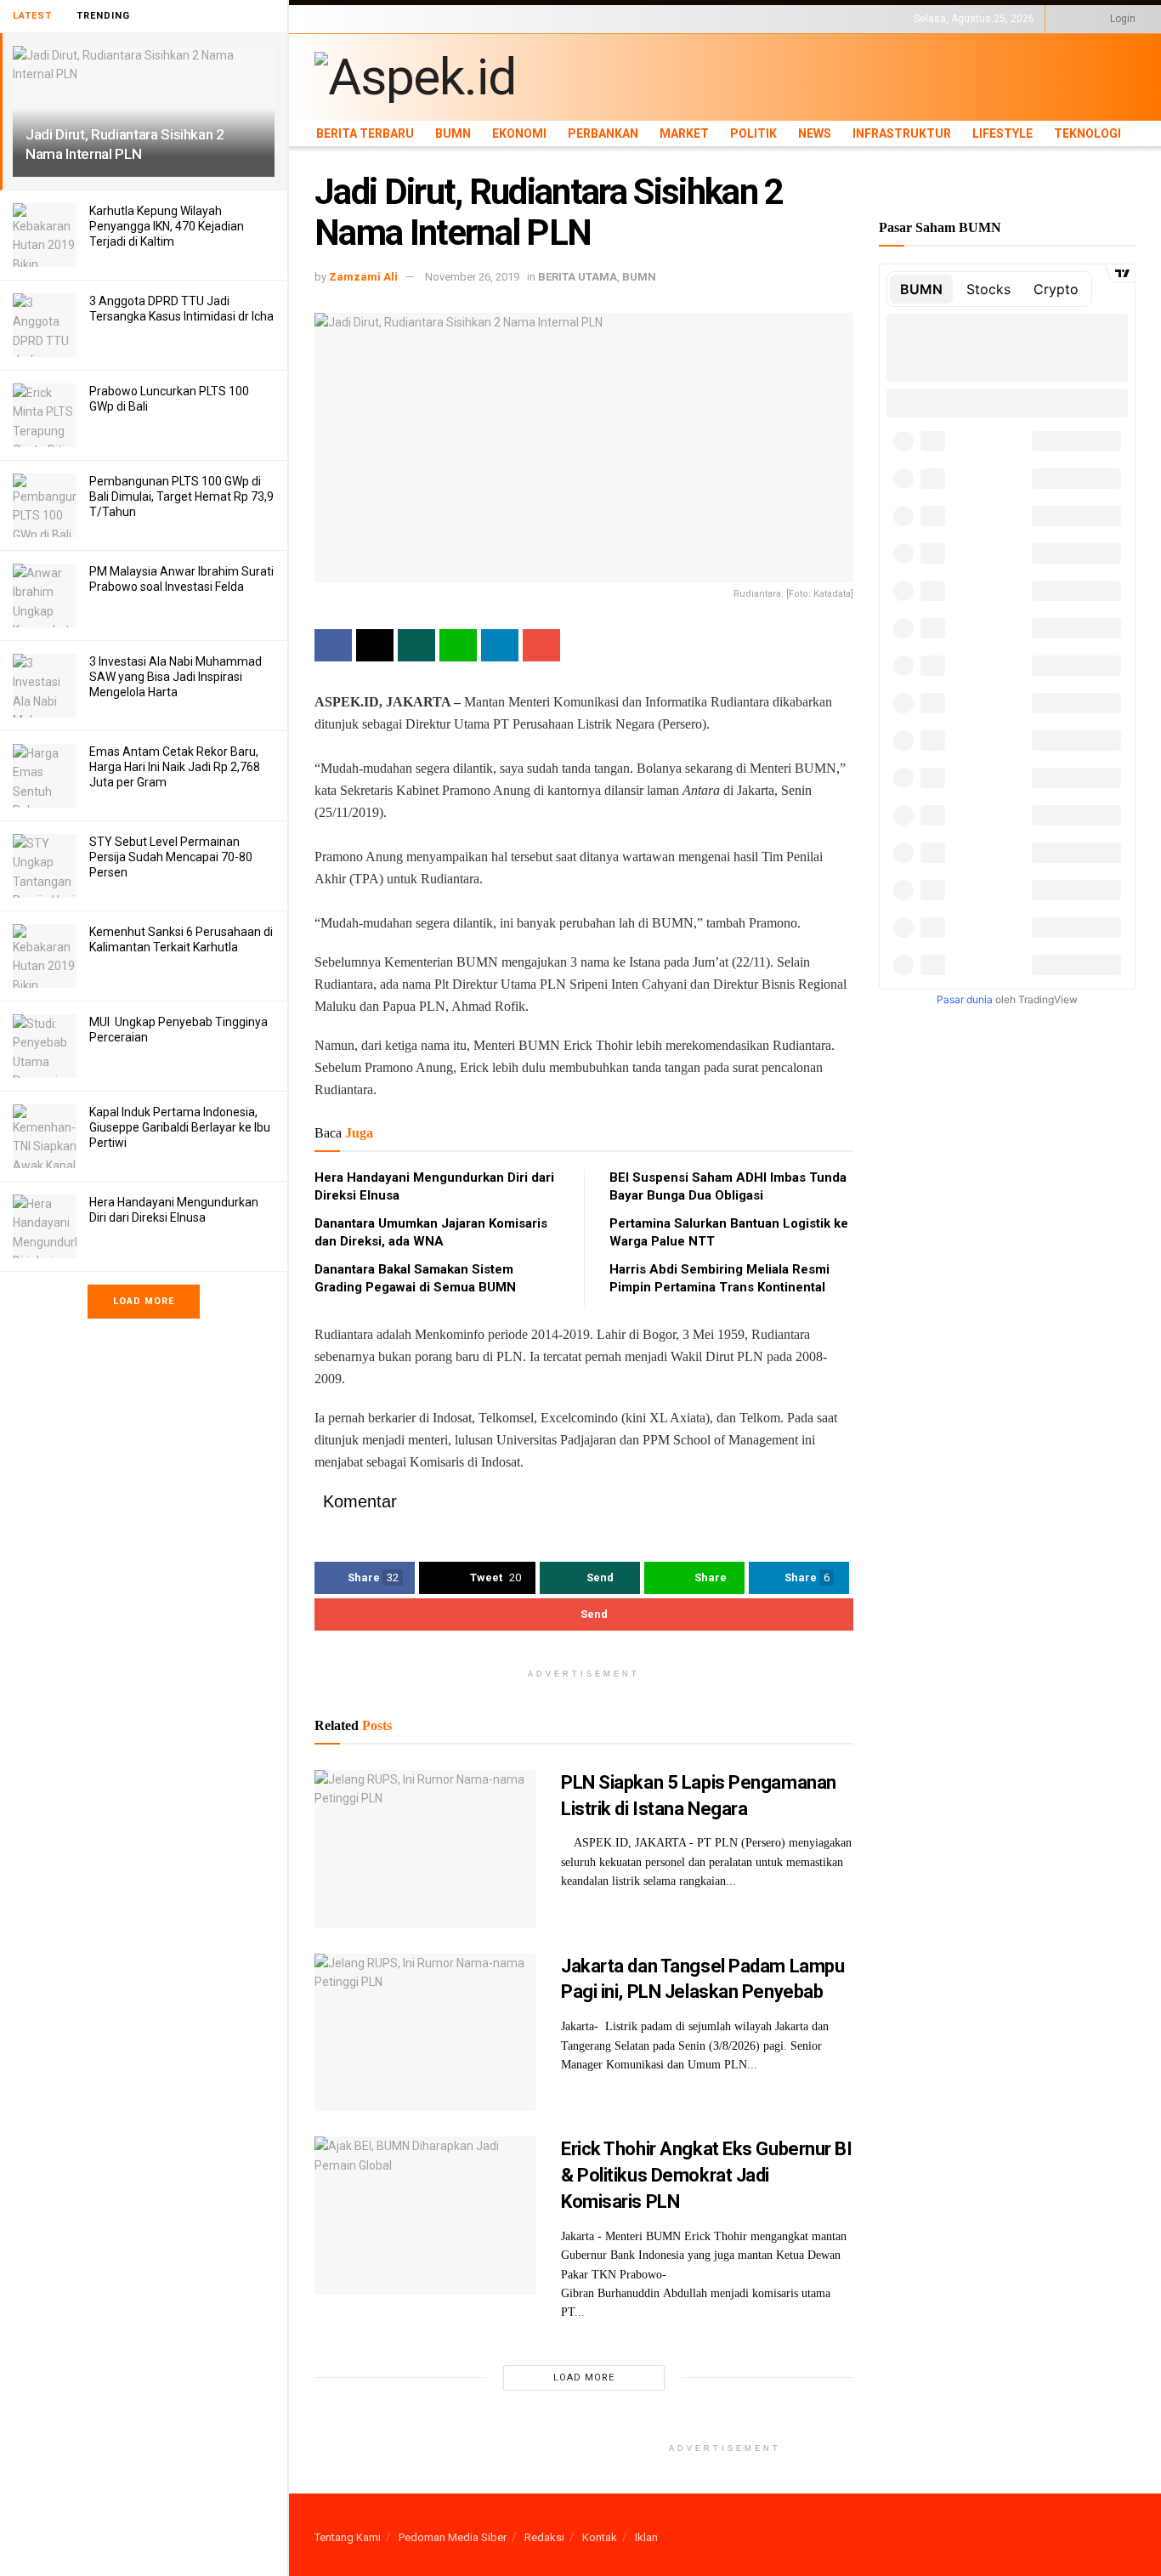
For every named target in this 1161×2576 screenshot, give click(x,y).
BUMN (422, 19)
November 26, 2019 (472, 277)
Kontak (600, 2537)
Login (1121, 19)
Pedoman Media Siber (453, 2537)
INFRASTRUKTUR (745, 19)
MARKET (591, 19)
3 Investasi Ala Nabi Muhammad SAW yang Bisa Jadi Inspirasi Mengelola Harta (176, 677)
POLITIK (639, 19)
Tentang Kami (348, 2537)
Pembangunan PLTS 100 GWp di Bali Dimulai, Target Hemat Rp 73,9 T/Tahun (181, 496)
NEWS (681, 19)
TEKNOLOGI (880, 19)
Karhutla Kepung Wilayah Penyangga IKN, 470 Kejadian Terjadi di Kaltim (167, 226)
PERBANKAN (532, 19)
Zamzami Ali (363, 277)
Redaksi (544, 2537)
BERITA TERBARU (356, 19)
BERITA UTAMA (578, 277)
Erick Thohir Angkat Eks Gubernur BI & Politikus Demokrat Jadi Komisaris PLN (707, 2175)
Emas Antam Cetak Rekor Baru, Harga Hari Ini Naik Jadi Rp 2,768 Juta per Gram (175, 767)
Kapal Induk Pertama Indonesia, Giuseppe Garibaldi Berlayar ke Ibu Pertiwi (180, 1127)
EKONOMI (470, 19)
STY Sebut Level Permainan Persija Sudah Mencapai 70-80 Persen (171, 857)
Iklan (646, 2537)
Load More (144, 1301)
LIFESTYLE (818, 19)
